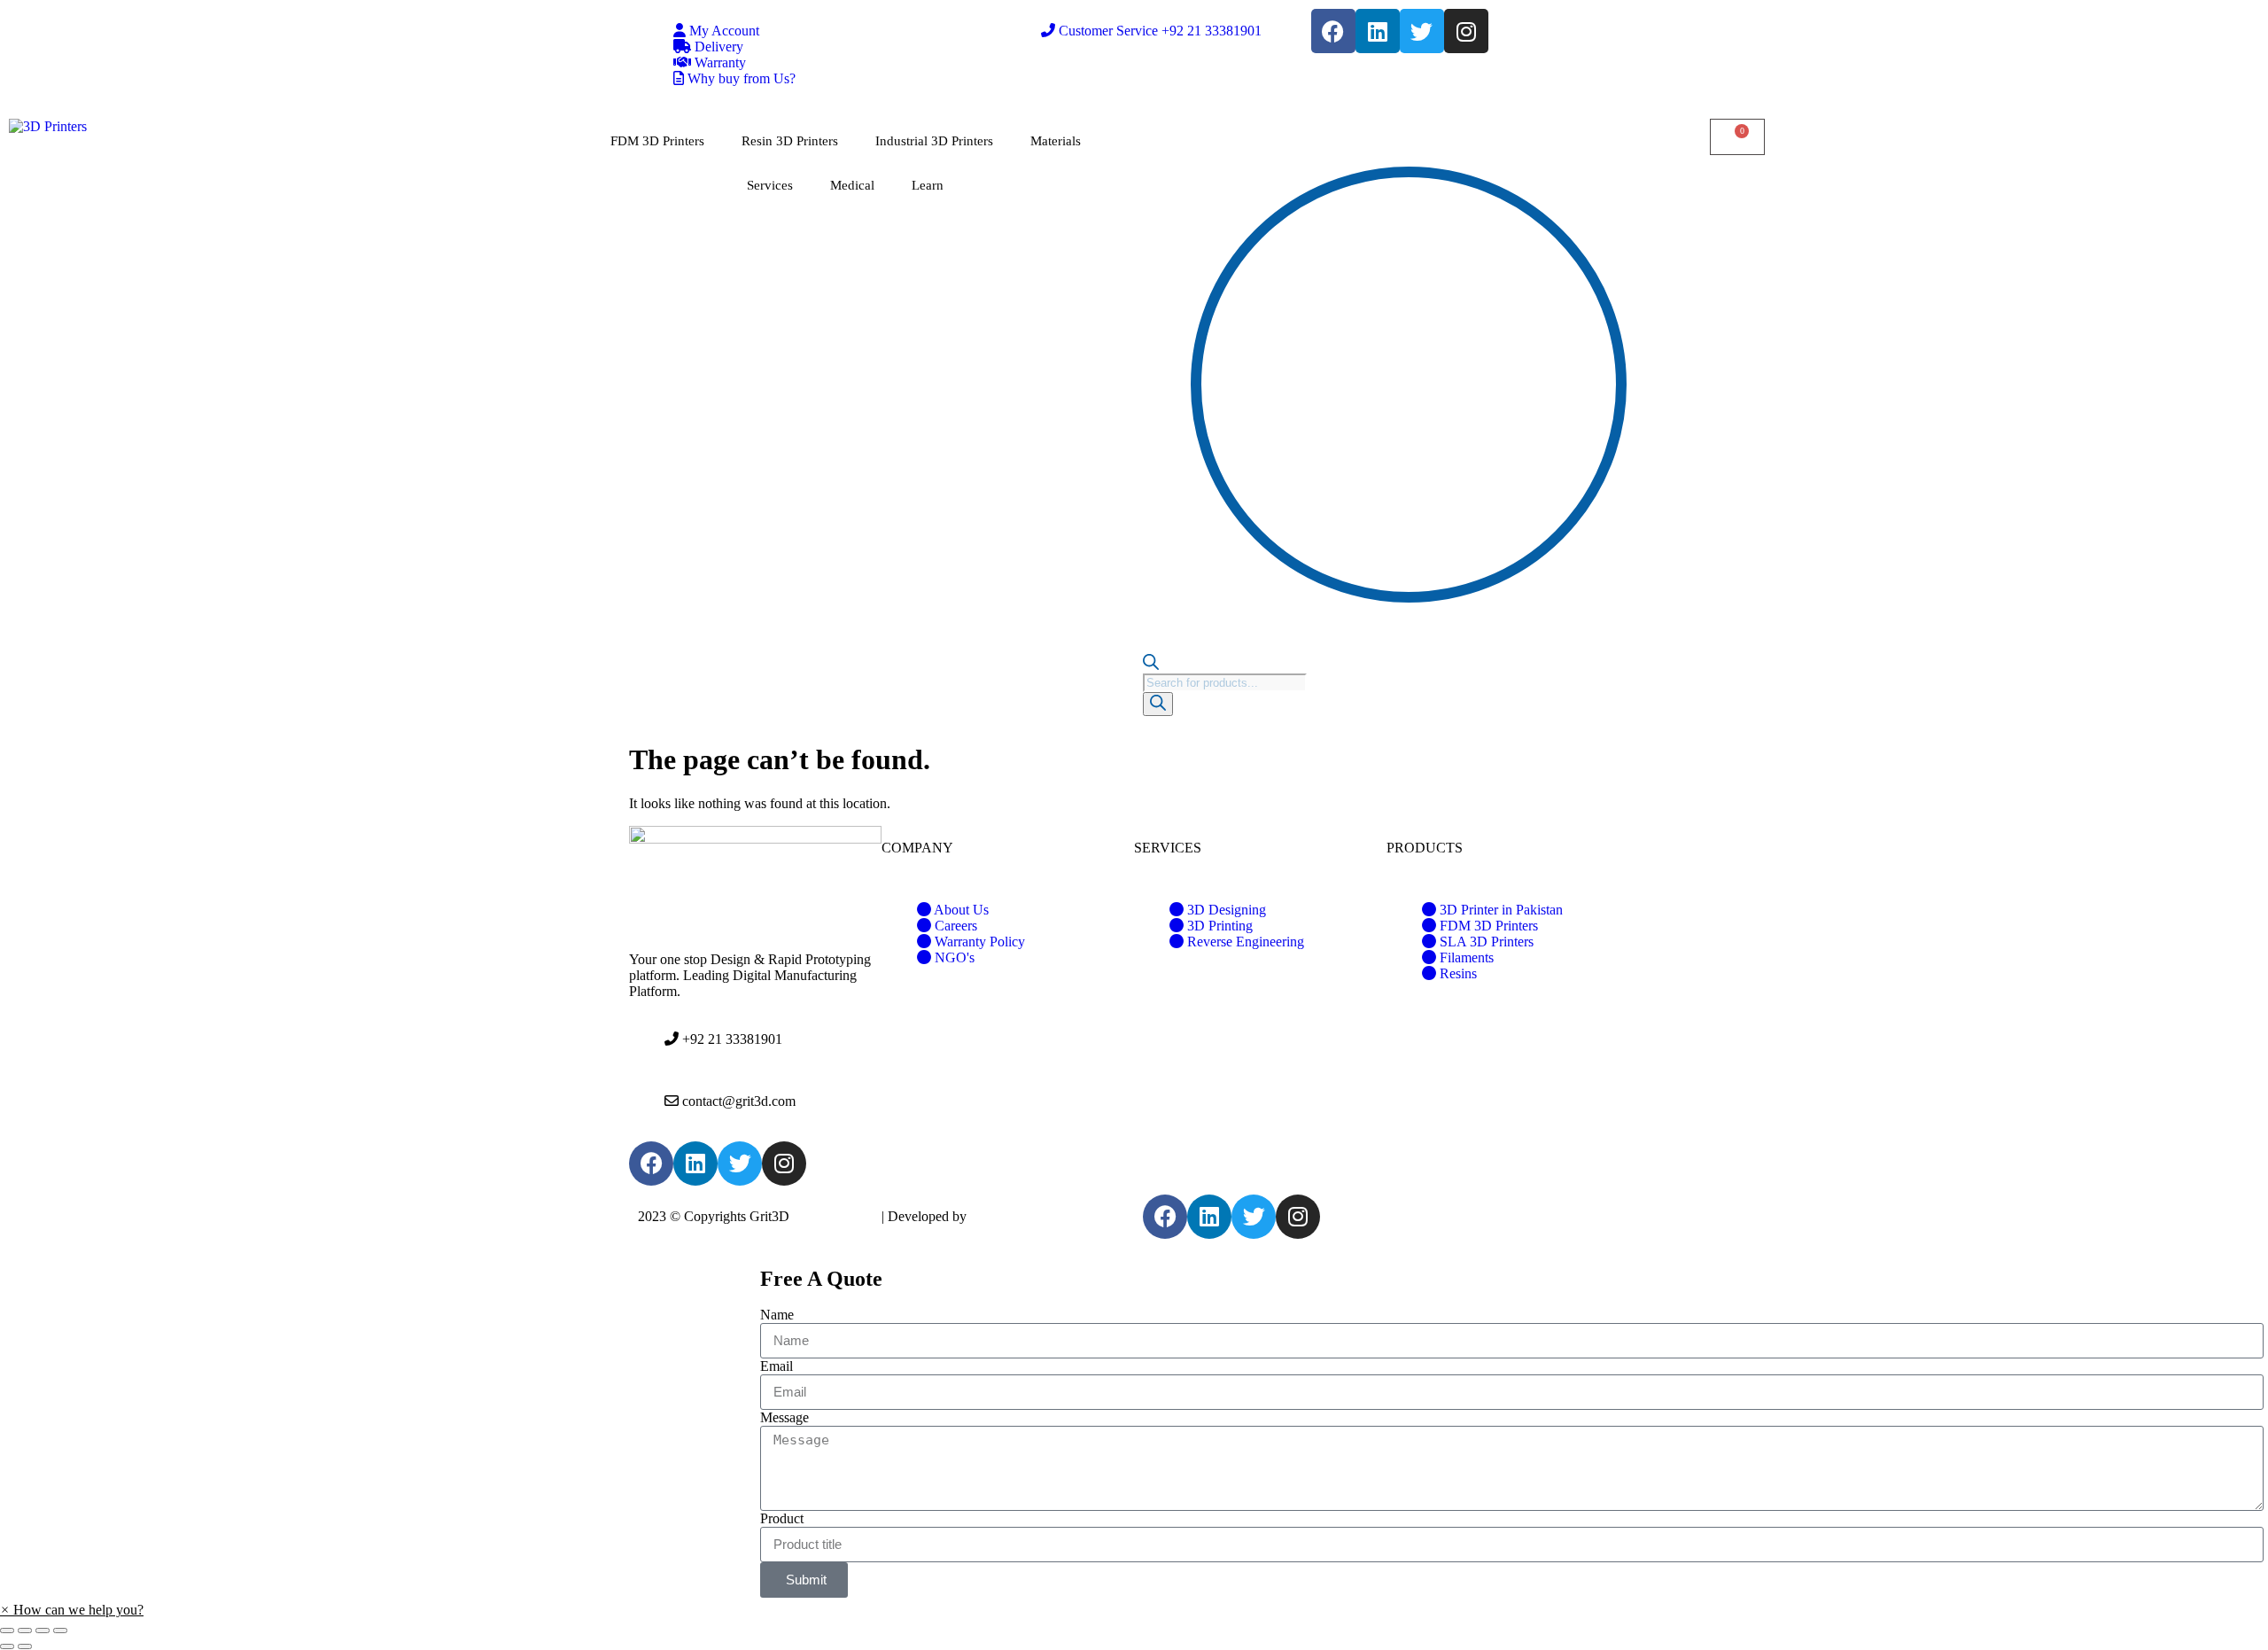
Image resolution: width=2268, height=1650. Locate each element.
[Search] (1158, 704)
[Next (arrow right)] (25, 1646)
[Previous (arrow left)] (7, 1646)
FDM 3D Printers (657, 141)
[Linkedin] (1378, 31)
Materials (1056, 141)
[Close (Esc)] (7, 1631)
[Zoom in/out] (60, 1631)
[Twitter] (1422, 31)
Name (777, 1315)
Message (784, 1417)
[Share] (25, 1631)
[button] (72, 1610)
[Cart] (1737, 137)
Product (782, 1518)
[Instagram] (1466, 31)
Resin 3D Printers (790, 141)
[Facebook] (1333, 31)
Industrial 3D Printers (934, 141)
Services (770, 185)
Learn (928, 185)
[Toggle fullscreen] (43, 1631)
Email (777, 1366)
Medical (852, 185)
